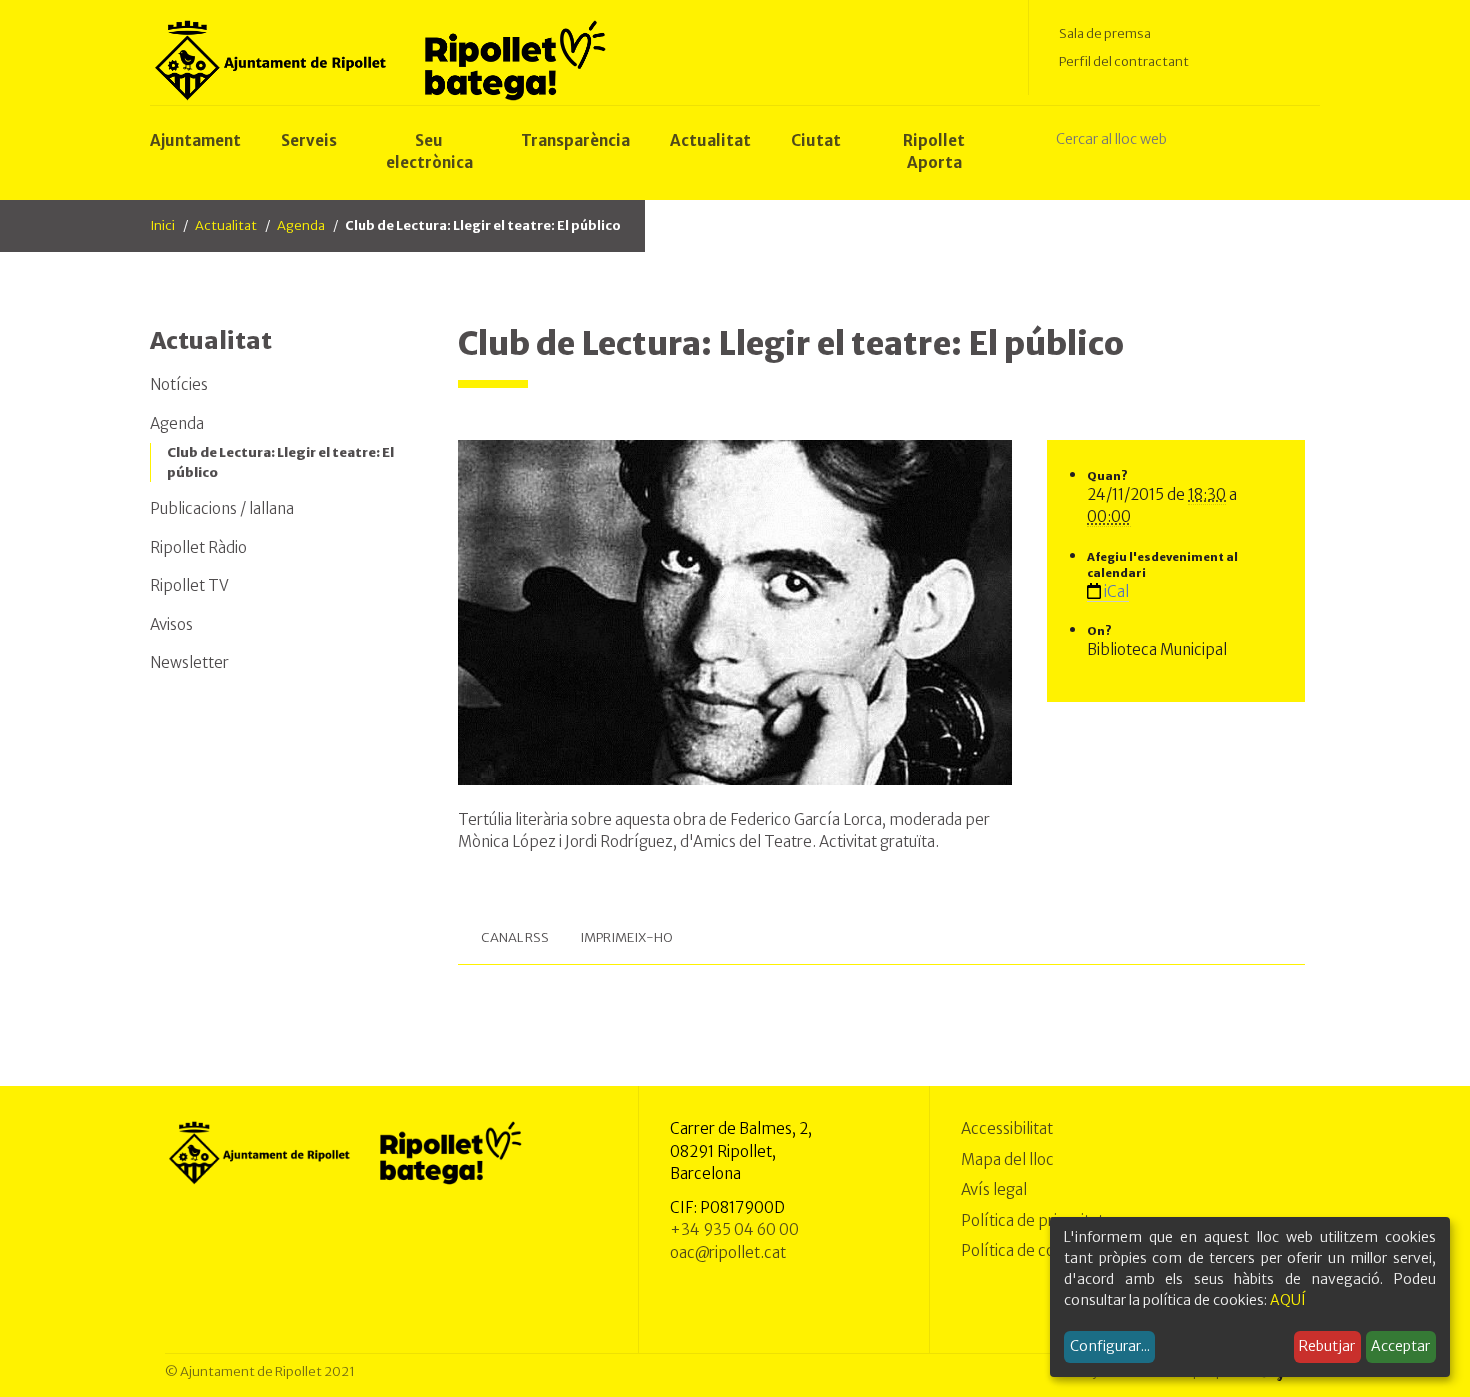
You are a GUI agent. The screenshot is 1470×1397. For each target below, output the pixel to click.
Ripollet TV (189, 585)
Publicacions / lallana (222, 508)
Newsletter (189, 662)
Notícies (179, 384)
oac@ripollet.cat (728, 1252)
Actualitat (226, 225)
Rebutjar (1327, 1346)
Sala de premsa (1105, 33)
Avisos (171, 624)
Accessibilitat (1007, 1128)
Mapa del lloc (1007, 1159)
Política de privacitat (1032, 1220)
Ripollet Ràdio (198, 547)
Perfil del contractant (1124, 61)
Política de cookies (1026, 1250)
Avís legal (994, 1189)
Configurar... (1110, 1346)
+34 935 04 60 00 (734, 1229)
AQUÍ (1288, 1300)
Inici (162, 225)
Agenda (301, 225)
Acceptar (1400, 1346)
